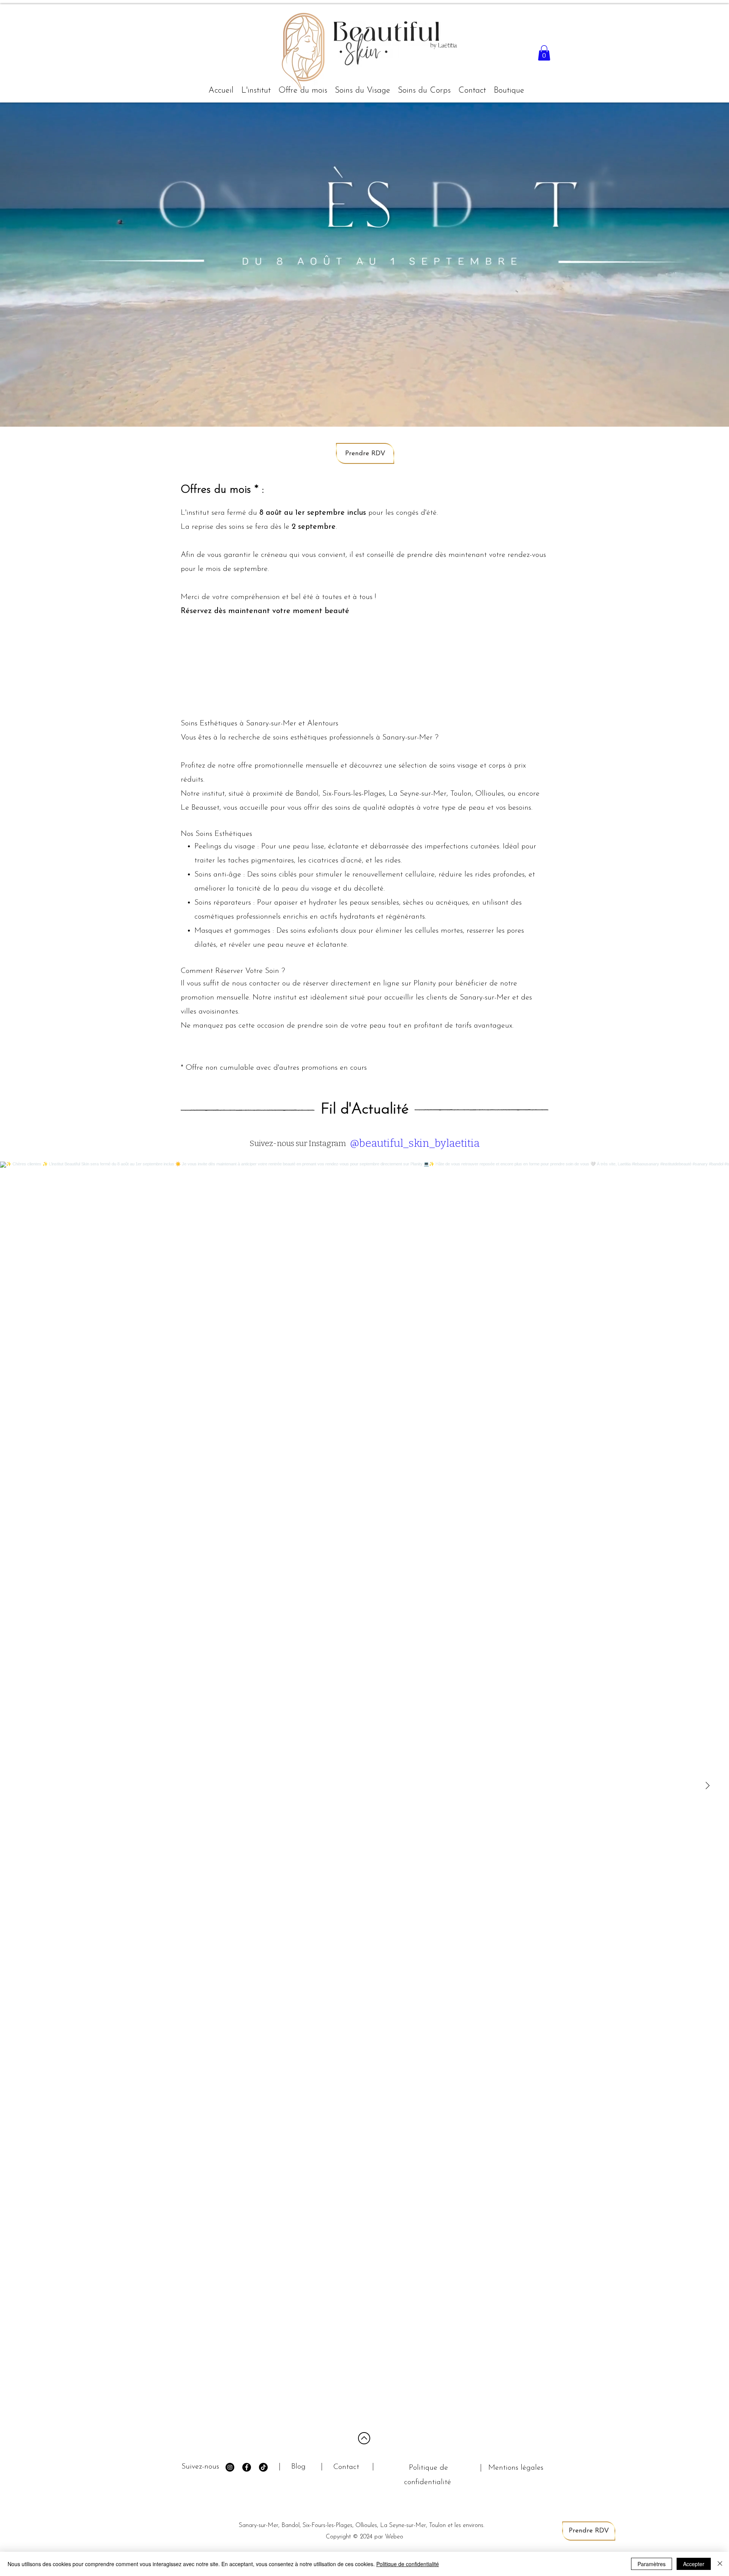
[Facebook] (247, 2467)
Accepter (694, 2564)
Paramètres (652, 2564)
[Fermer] (720, 2564)
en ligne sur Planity (404, 984)
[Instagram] (230, 2467)
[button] (363, 91)
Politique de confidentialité (408, 2564)
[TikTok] (263, 2467)
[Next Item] (707, 1786)
